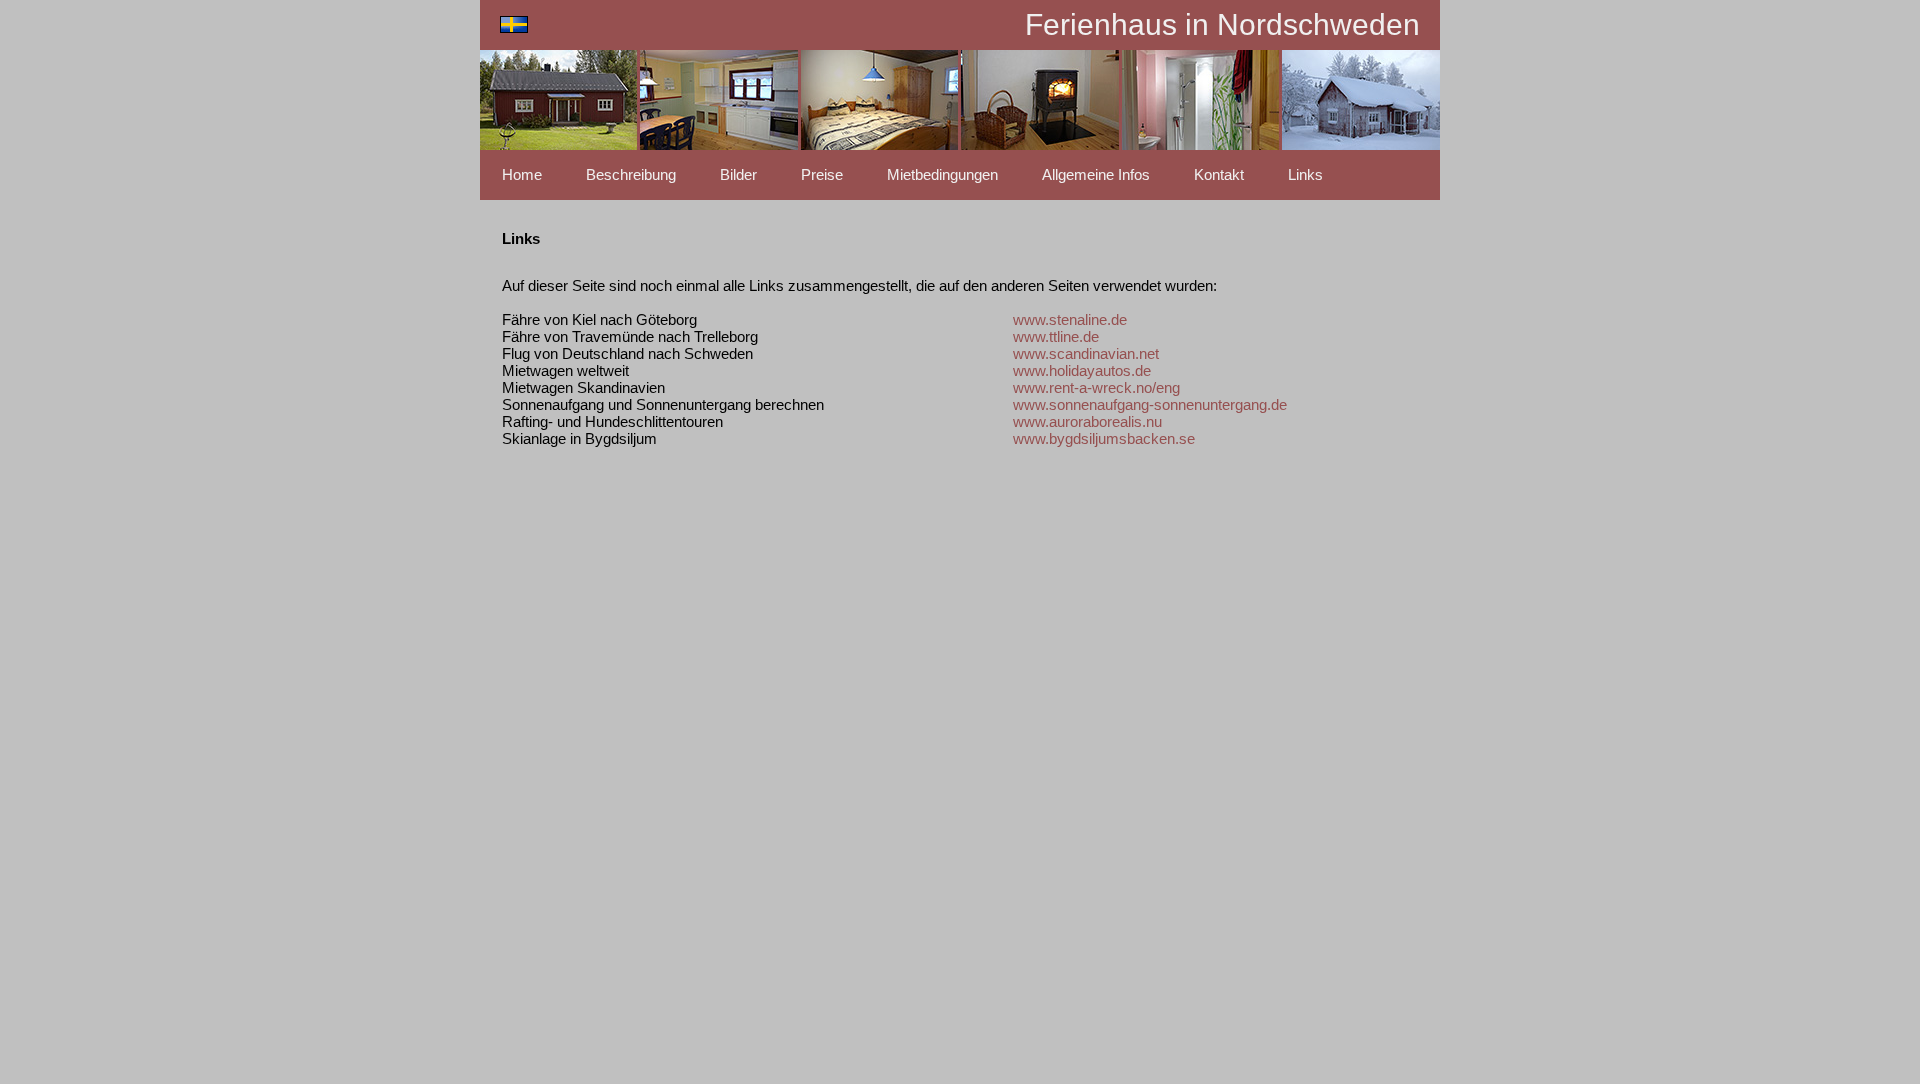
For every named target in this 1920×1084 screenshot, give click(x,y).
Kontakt (1219, 174)
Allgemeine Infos (1096, 174)
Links (1305, 174)
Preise (822, 174)
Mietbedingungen (942, 174)
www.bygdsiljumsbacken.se (1104, 438)
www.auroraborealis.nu (1087, 421)
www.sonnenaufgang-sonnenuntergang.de (1150, 404)
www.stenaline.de (1070, 319)
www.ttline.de (1056, 336)
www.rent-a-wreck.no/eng (1096, 387)
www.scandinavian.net (1086, 353)
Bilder (738, 174)
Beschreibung (631, 174)
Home (522, 174)
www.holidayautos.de (1082, 370)
